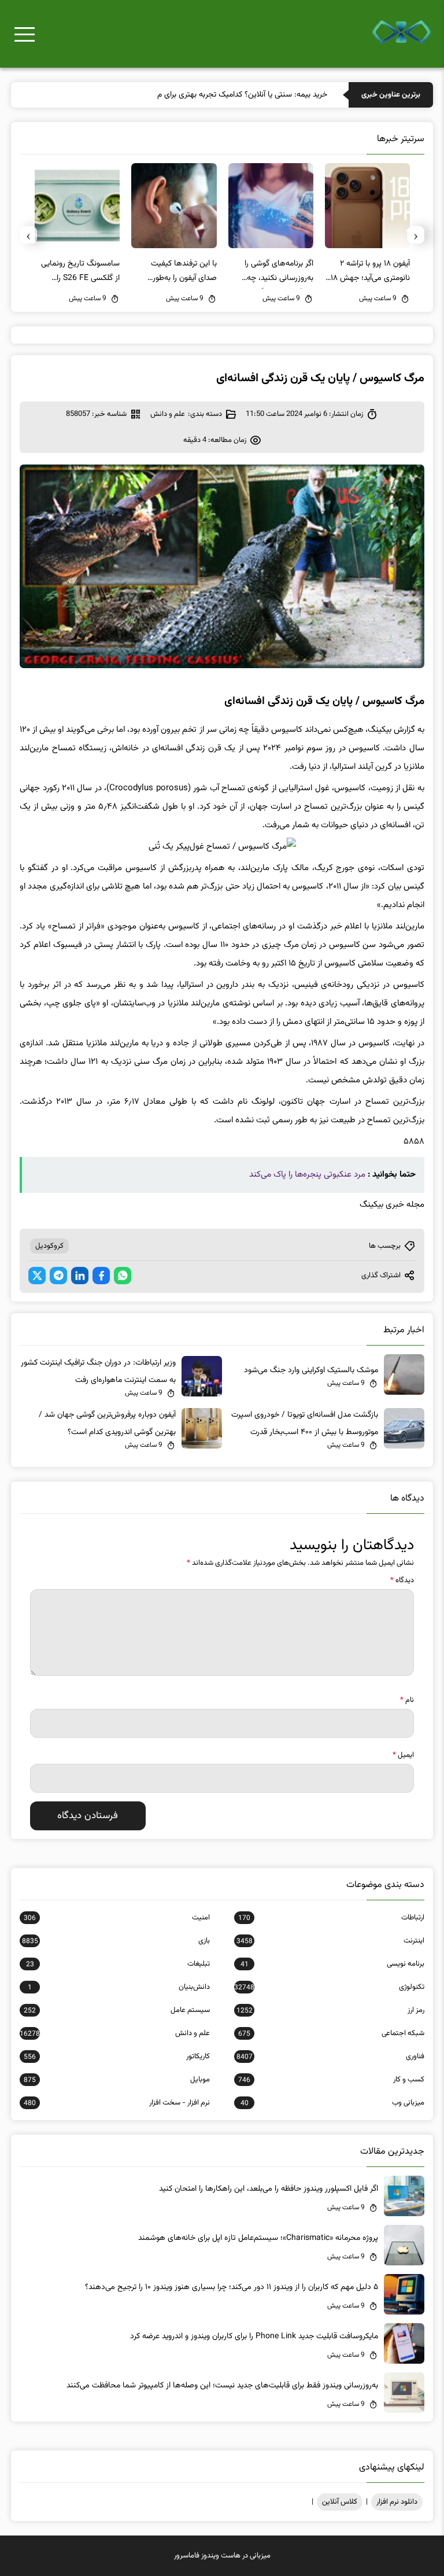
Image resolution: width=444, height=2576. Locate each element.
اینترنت (330, 1941)
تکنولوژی (329, 1987)
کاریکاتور (117, 2057)
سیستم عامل (117, 2010)
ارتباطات (331, 1918)
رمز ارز (330, 2010)
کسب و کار (331, 2080)
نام (407, 1700)
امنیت (117, 1918)
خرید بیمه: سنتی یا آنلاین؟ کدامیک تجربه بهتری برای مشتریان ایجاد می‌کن (211, 95)
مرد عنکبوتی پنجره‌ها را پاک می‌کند (307, 1175)
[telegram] (58, 1276)
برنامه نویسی (332, 1964)
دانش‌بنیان (119, 1987)
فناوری (330, 2057)
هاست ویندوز (221, 2556)
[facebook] (101, 1276)
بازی (116, 1941)
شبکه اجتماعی (331, 2033)
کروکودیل (49, 1246)
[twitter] (37, 1276)
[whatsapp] (123, 1276)
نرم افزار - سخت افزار (117, 2103)
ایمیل (403, 1755)
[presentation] (416, 235)
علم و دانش (168, 414)
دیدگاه (402, 1580)
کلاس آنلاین (340, 2502)
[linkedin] (80, 1276)
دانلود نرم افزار (397, 2502)
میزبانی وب (332, 2103)
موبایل (117, 2080)
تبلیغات (118, 1964)
